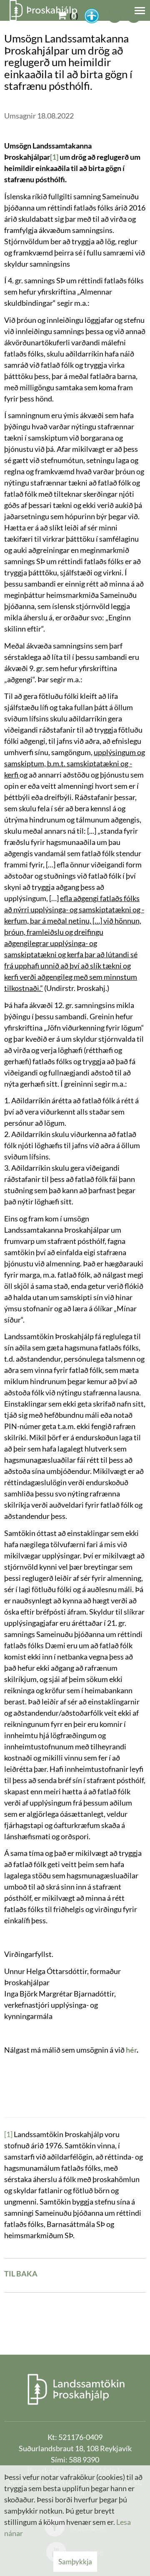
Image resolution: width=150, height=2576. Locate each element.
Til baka (21, 2274)
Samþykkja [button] (75, 2562)
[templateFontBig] (115, 16)
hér (131, 2050)
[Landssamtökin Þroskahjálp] (75, 2389)
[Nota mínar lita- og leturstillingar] (92, 16)
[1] (8, 2134)
